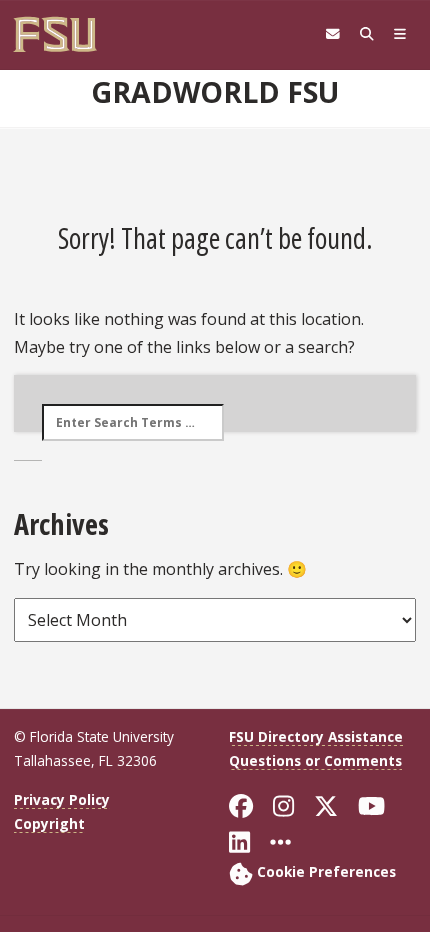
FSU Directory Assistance (316, 736)
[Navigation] (400, 34)
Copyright (49, 823)
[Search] (367, 34)
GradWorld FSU (215, 92)
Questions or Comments (315, 760)
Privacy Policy (62, 799)
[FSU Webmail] (333, 34)
